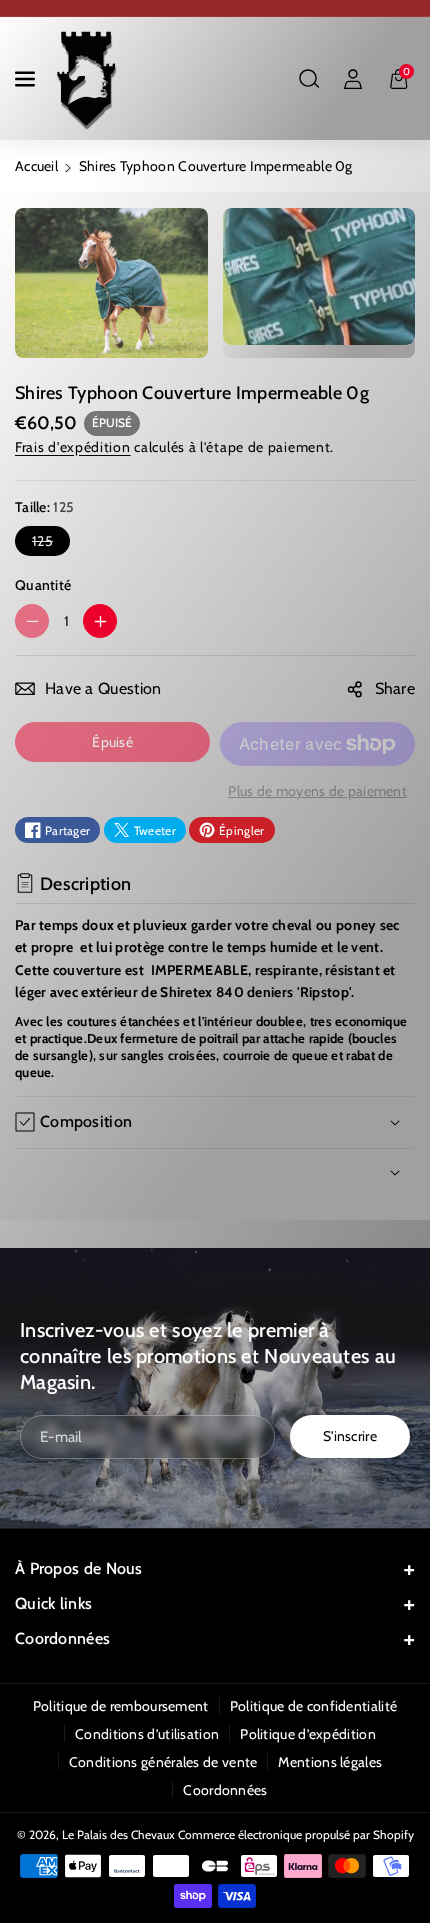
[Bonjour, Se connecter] (353, 79)
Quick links (53, 1603)
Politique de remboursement (121, 1706)
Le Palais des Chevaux (118, 1834)
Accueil (36, 166)
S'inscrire (350, 1436)
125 (46, 543)
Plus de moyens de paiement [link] (317, 791)
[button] (27, 79)
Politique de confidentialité (313, 1706)
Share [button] (395, 688)
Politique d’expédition (308, 1734)
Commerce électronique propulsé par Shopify (296, 1834)
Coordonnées (62, 1638)
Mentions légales (330, 1762)
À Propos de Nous (79, 1568)
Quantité (43, 585)
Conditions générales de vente (163, 1762)
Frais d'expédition (73, 447)
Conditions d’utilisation (147, 1734)
